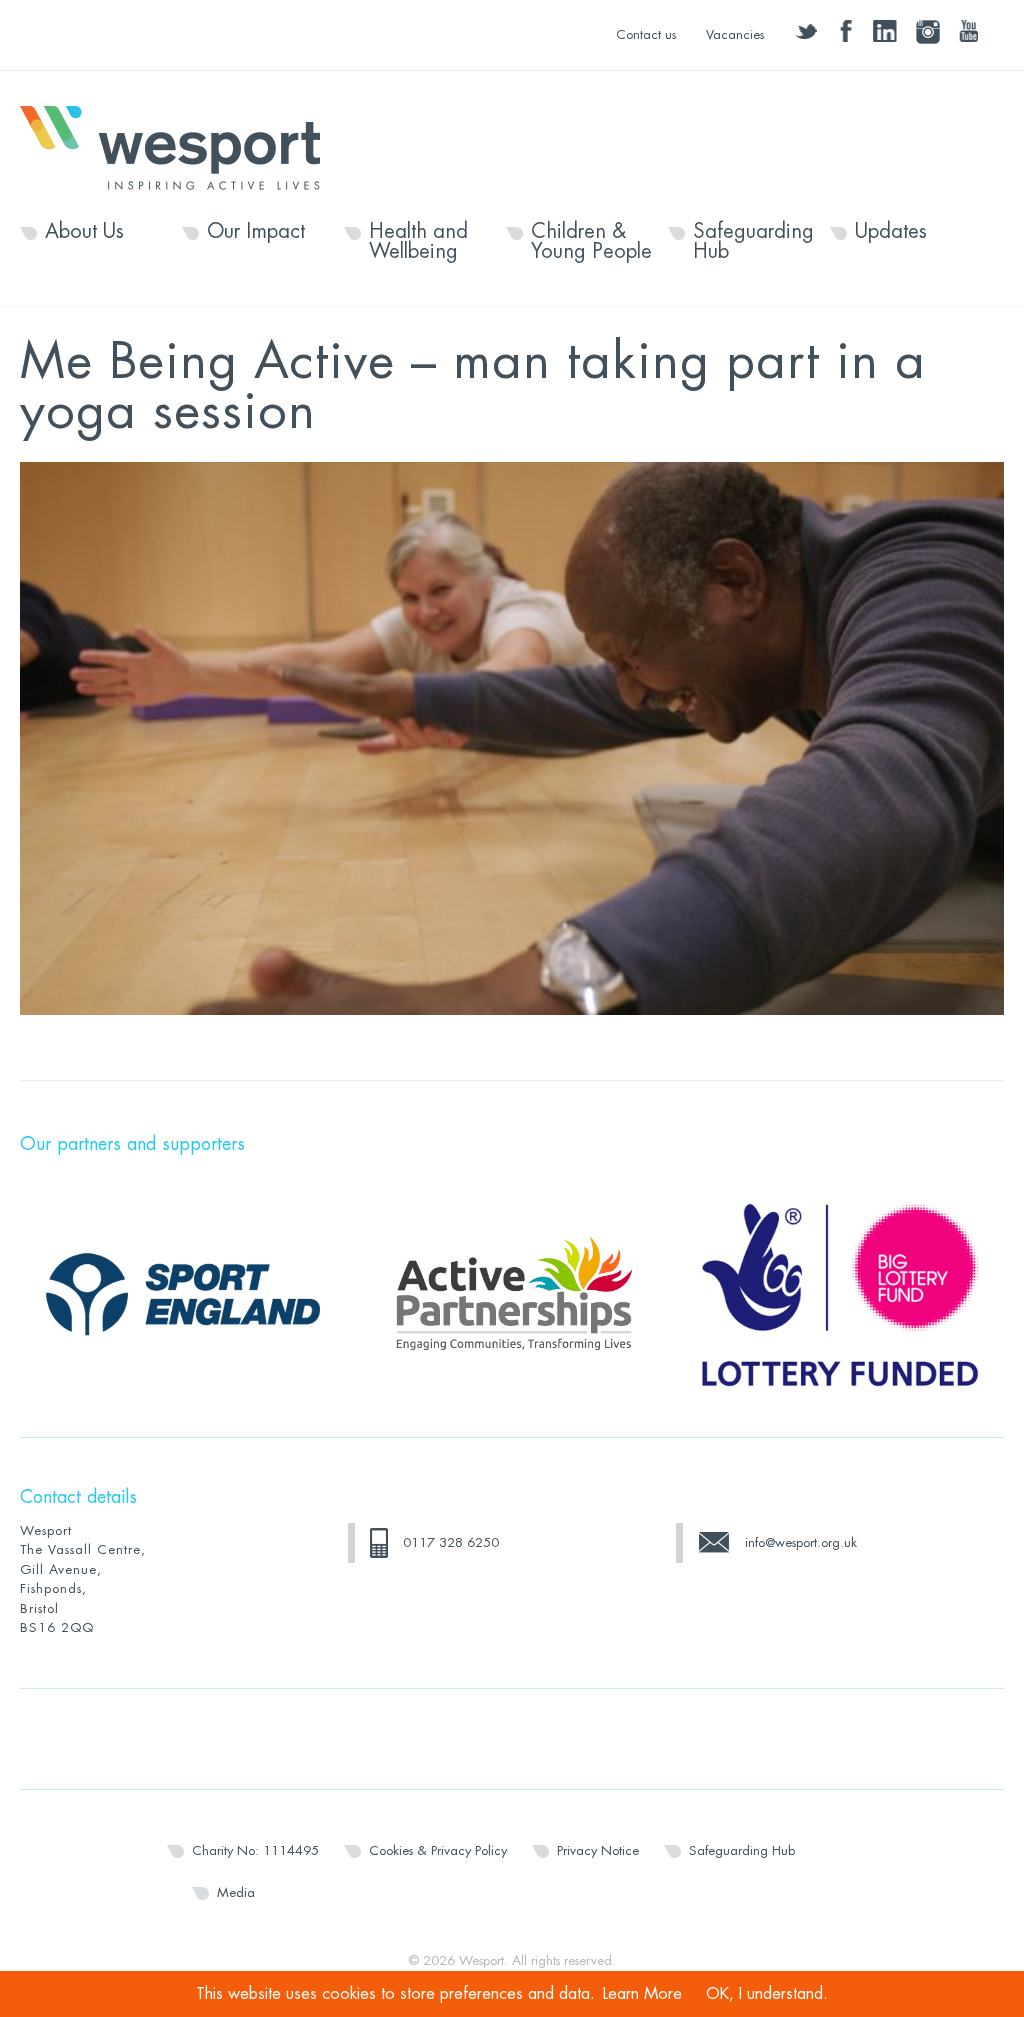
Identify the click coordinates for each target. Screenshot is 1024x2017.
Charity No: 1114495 (255, 1850)
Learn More (642, 1994)
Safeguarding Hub (753, 242)
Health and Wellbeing (418, 242)
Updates (891, 232)
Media (236, 1892)
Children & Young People (591, 242)
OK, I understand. (767, 1994)
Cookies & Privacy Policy (438, 1850)
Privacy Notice (598, 1850)
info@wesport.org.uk (801, 1542)
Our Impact (256, 232)
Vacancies (735, 34)
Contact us (646, 34)
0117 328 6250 (451, 1542)
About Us (84, 232)
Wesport (180, 146)
